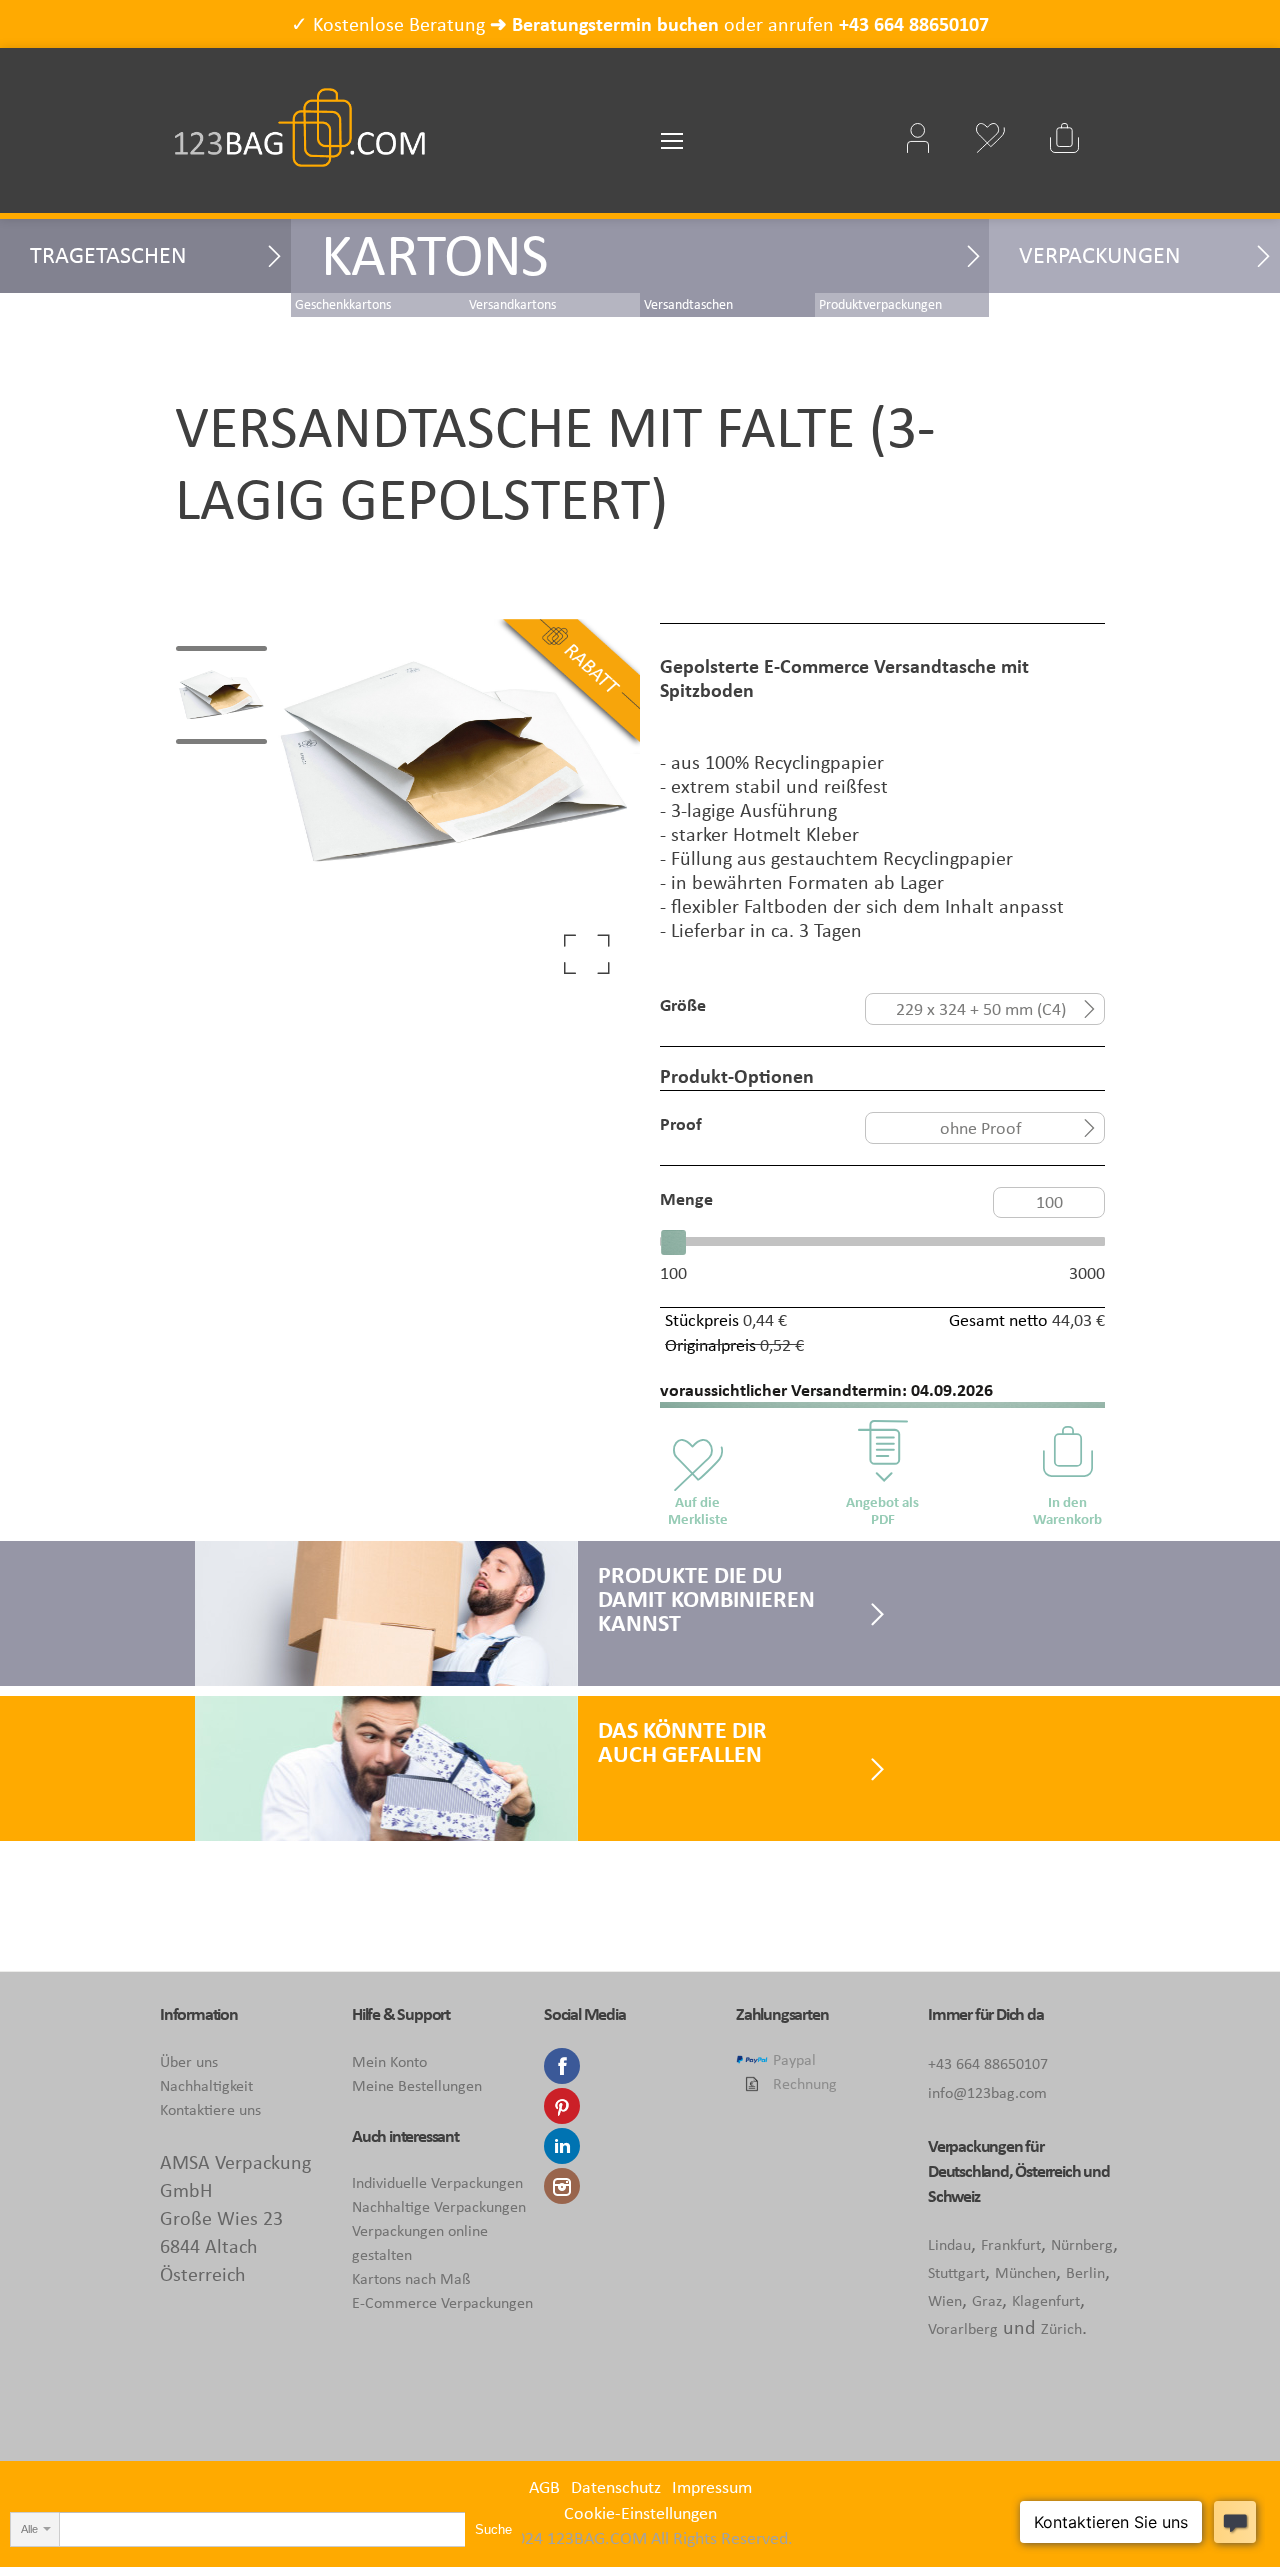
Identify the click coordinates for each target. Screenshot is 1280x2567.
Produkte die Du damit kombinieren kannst (706, 1598)
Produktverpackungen (880, 304)
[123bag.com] (300, 112)
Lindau (949, 2244)
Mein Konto (389, 2061)
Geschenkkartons (343, 304)
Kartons (435, 254)
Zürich (1061, 2328)
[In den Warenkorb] (1067, 1450)
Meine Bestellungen (417, 2085)
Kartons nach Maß (411, 2278)
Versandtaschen (688, 304)
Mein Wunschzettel (990, 138)
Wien (945, 2300)
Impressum (712, 2487)
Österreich (1047, 2171)
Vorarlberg (963, 2328)
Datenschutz (616, 2487)
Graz (987, 2300)
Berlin (1085, 2272)
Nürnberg (1082, 2244)
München (1025, 2272)
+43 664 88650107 (914, 24)
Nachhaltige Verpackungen (439, 2206)
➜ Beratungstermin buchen (604, 24)
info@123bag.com (987, 2092)
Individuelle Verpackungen (437, 2182)
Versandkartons (512, 304)
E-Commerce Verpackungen (442, 2302)
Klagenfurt (1046, 2300)
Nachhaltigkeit (206, 2085)
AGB (544, 2487)
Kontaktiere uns (210, 2109)
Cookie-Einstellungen (640, 2513)
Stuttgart (956, 2272)
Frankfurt (1011, 2244)
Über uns (189, 2061)
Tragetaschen (108, 254)
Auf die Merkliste (698, 1510)
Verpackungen (1100, 254)
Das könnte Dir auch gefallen (682, 1741)
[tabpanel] (454, 805)
